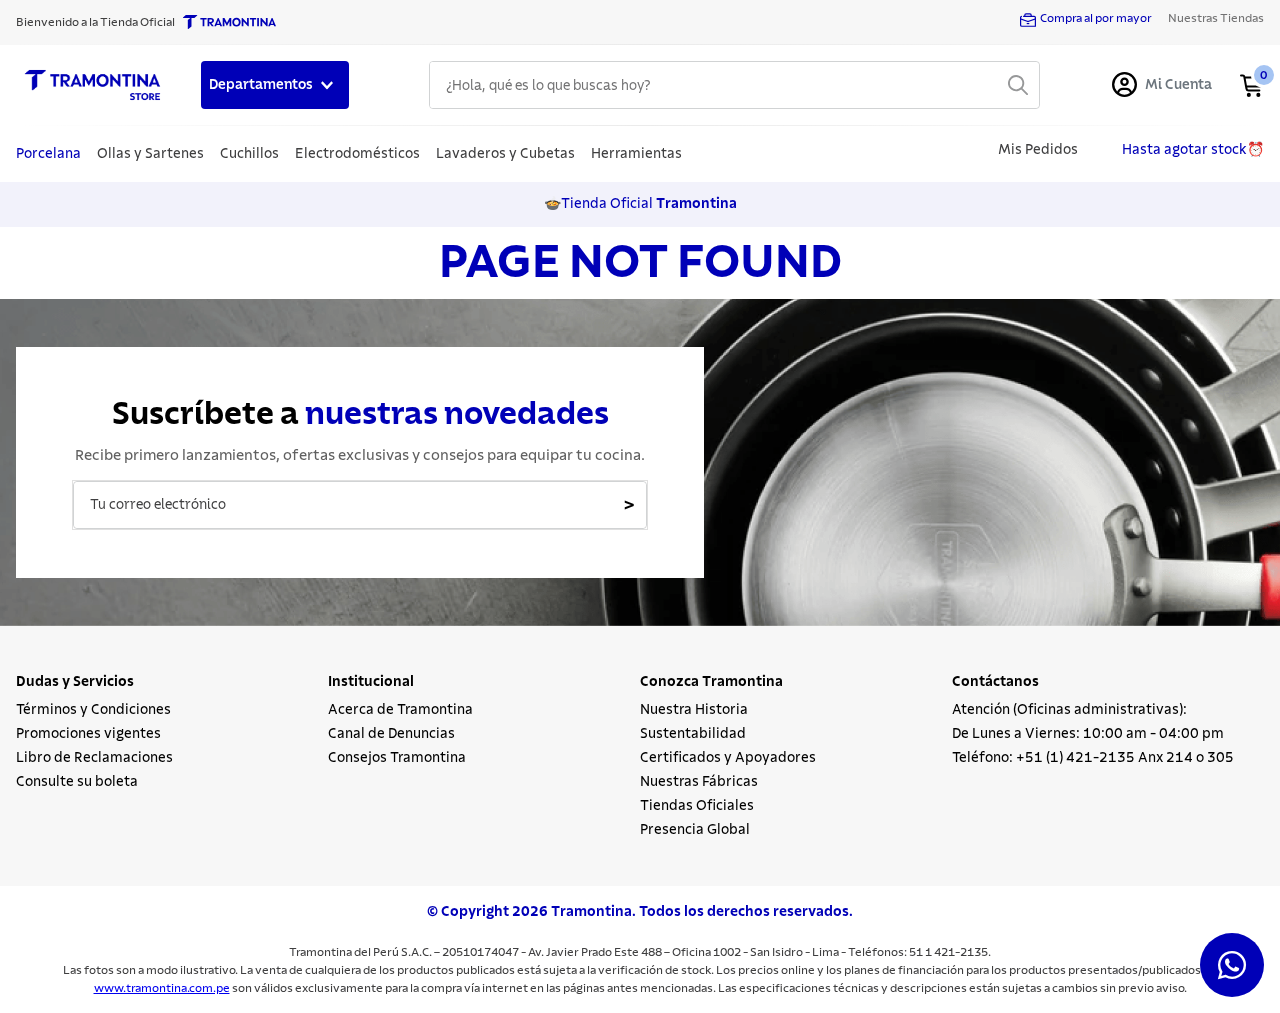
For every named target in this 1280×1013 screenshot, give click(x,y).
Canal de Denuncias (391, 734)
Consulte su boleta (77, 782)
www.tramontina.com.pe (162, 988)
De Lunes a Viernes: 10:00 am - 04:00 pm (1088, 734)
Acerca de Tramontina (400, 710)
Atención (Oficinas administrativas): (1069, 710)
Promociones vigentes (88, 734)
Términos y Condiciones (93, 710)
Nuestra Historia (694, 710)
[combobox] (734, 85)
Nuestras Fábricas (699, 782)
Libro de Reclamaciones (94, 758)
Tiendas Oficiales (697, 806)
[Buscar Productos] (1018, 85)
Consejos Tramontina (397, 758)
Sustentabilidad (693, 734)
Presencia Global (695, 830)
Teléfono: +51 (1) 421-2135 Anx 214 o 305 (1093, 758)
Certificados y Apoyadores (728, 758)
